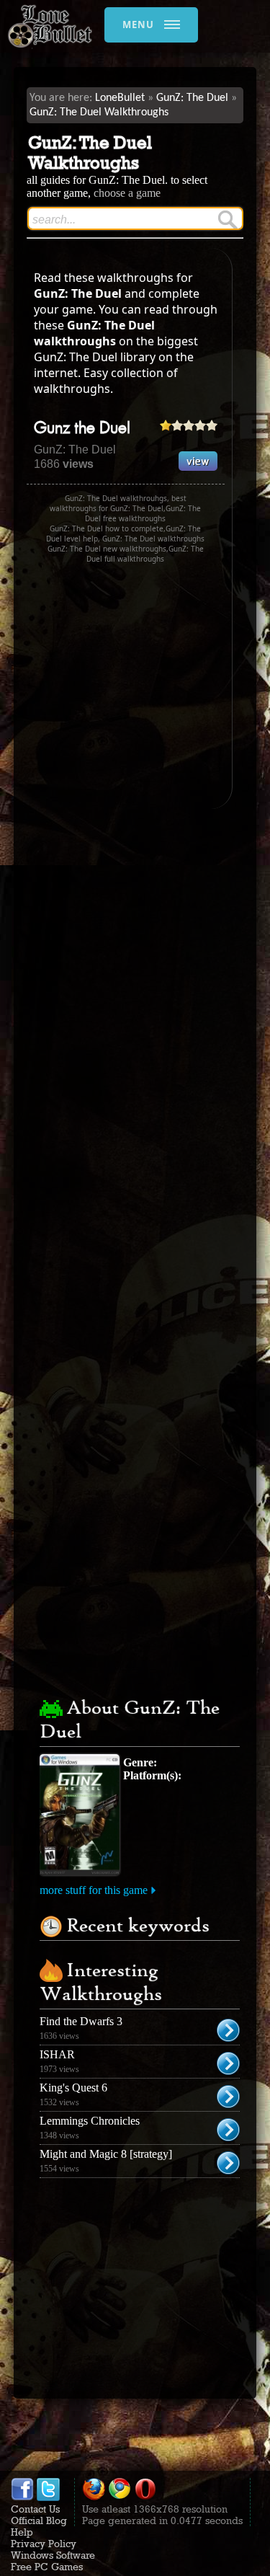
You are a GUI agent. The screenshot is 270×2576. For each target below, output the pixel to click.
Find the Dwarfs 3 (81, 2021)
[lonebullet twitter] (48, 2497)
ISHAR (57, 2054)
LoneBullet (120, 98)
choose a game (127, 193)
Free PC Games (47, 2567)
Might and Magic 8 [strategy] (106, 2154)
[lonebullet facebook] (22, 2497)
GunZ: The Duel (192, 98)
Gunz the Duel (82, 429)
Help (22, 2532)
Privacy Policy (44, 2544)
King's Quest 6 (73, 2088)
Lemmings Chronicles (90, 2121)
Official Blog (39, 2520)
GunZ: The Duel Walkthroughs (99, 112)
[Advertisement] (148, 686)
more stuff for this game (94, 1890)
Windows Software (53, 2555)
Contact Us (35, 2509)
